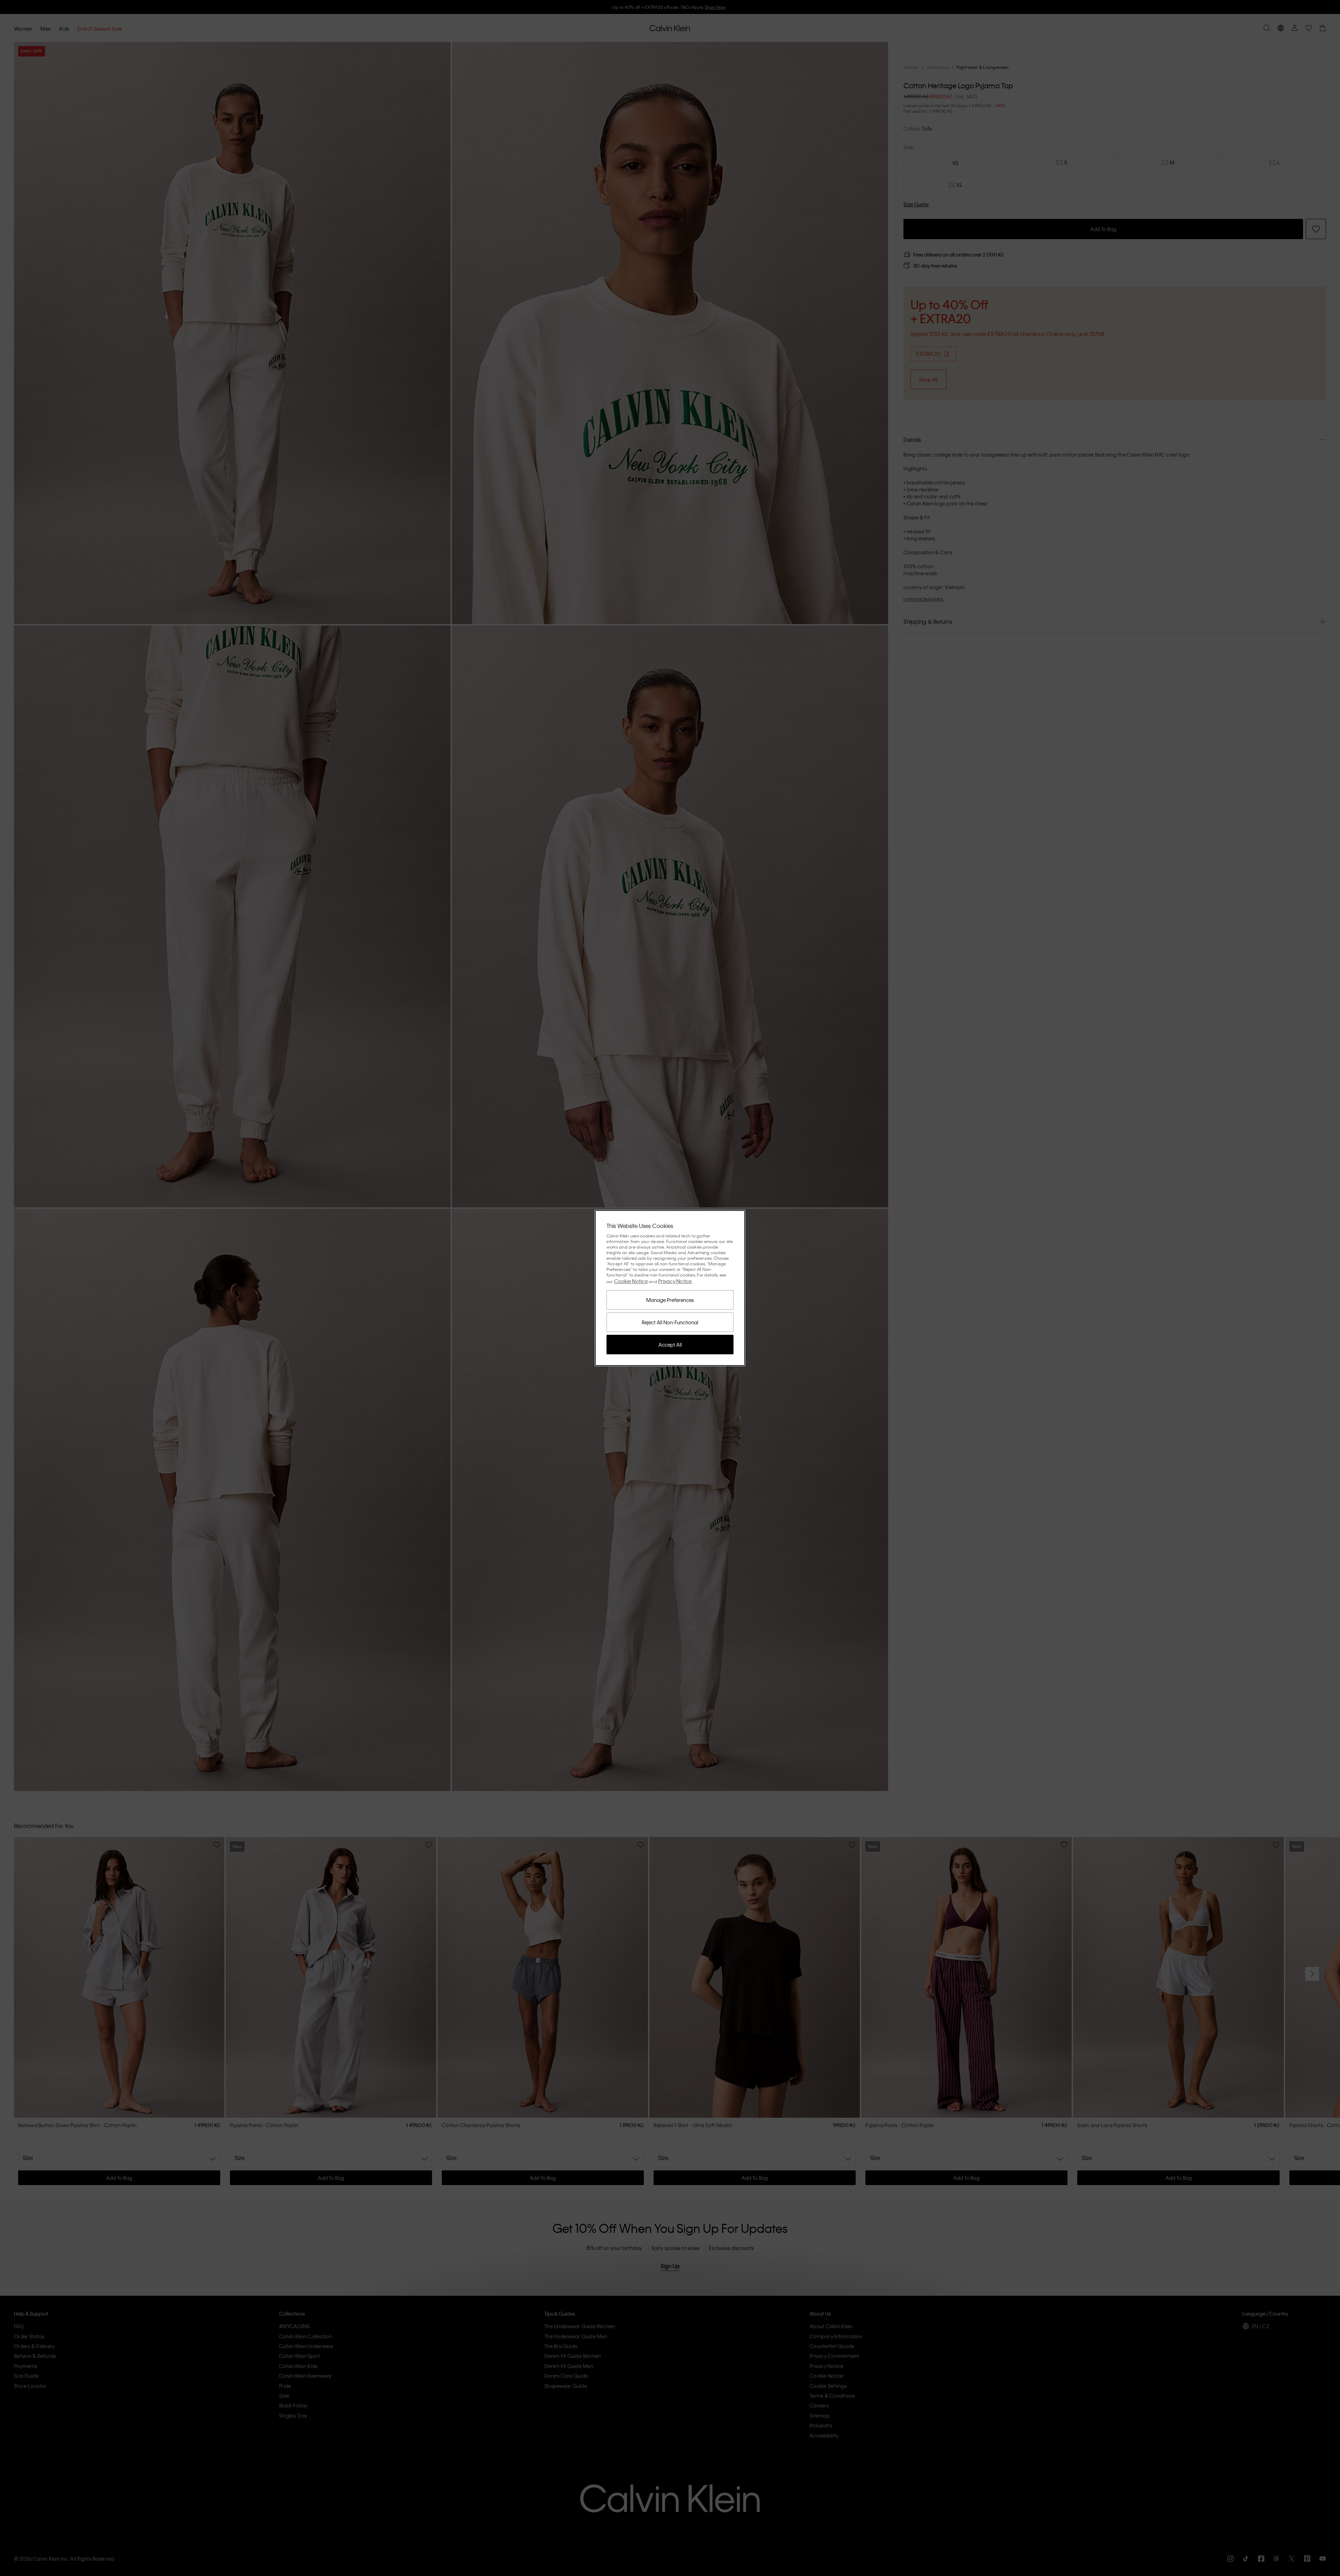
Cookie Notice (631, 1281)
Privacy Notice (675, 1281)
